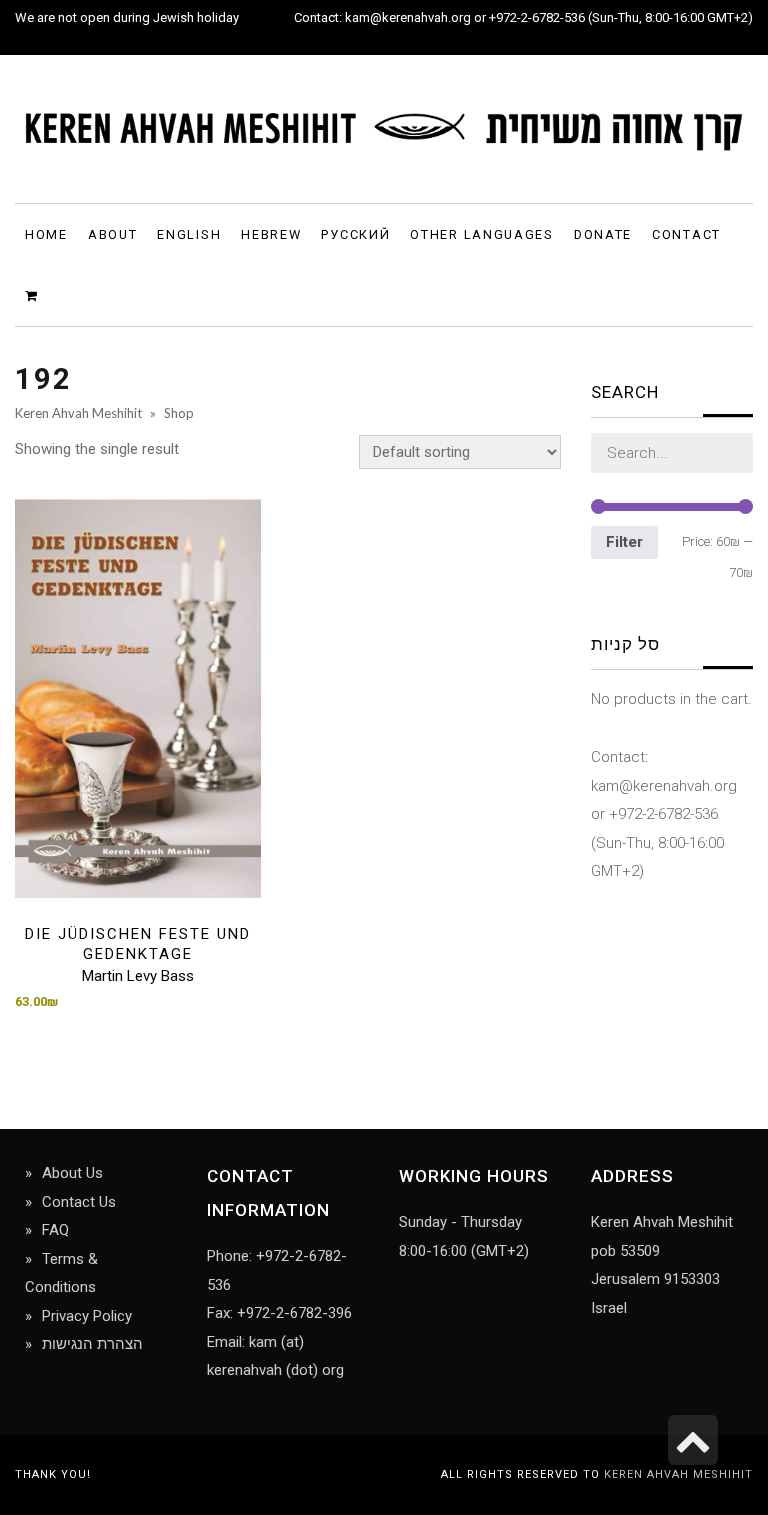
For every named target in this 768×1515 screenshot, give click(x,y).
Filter (624, 542)
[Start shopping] (34, 294)
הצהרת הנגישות (92, 1344)
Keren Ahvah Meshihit (678, 1474)
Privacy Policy (87, 1316)
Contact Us (79, 1202)
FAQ (55, 1230)
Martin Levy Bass (138, 976)
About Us (72, 1173)
